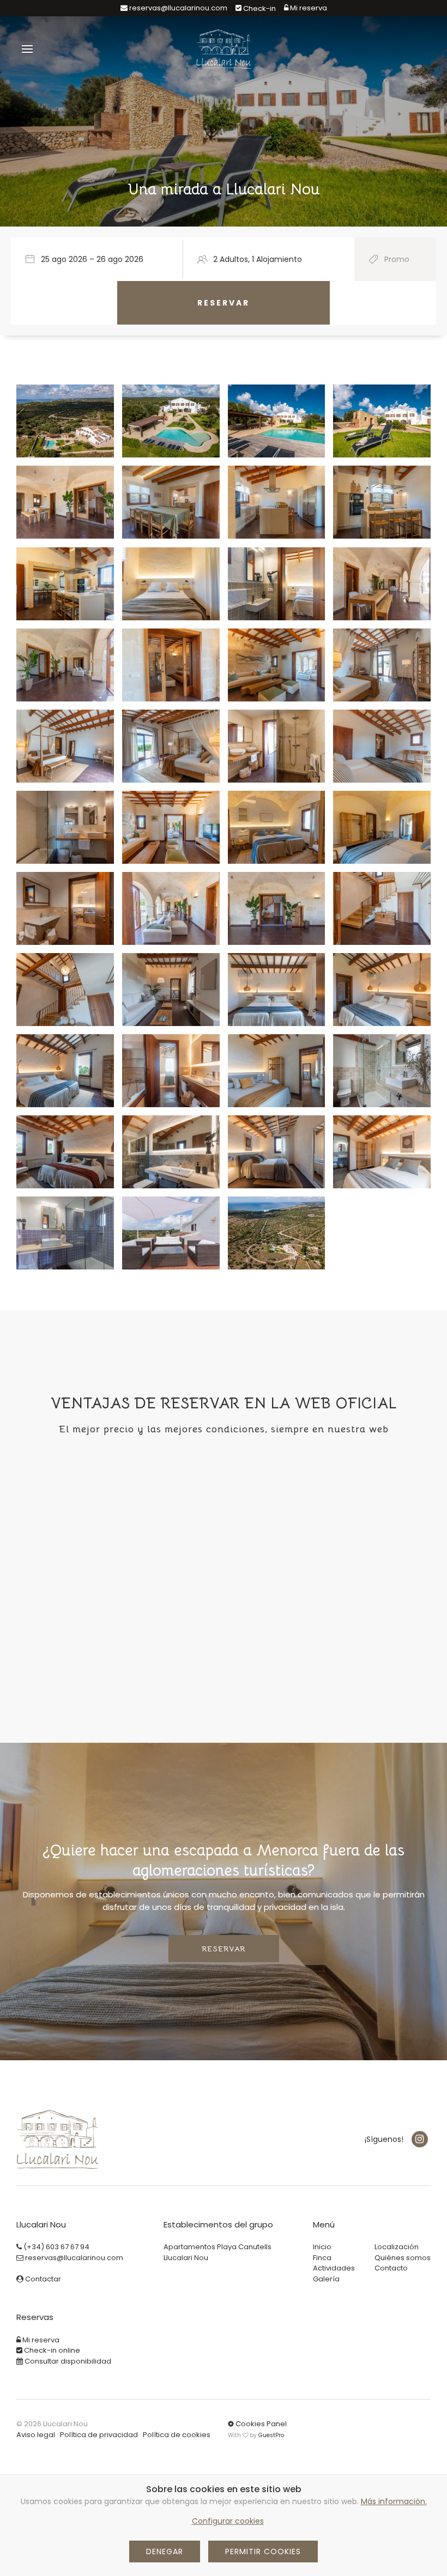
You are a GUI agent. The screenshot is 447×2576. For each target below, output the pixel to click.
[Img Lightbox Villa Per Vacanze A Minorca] (382, 746)
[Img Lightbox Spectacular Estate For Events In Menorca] (171, 584)
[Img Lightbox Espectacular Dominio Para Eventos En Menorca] (382, 1071)
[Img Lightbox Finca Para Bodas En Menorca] (65, 665)
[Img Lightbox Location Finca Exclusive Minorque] (276, 827)
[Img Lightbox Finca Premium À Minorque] (276, 421)
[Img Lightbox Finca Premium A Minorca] (382, 421)
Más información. (394, 2501)
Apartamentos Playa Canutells (218, 2247)
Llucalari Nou (186, 2258)
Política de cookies (177, 2435)
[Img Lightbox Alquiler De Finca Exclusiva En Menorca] (65, 502)
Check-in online (51, 2350)
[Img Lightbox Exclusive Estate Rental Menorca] (171, 827)
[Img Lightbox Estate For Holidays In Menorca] (171, 746)
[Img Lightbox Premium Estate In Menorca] (171, 421)
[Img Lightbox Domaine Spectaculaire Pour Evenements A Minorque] (276, 584)
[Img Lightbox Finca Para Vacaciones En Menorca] (65, 746)
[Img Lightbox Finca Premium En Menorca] (65, 421)
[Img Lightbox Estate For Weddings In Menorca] (171, 665)
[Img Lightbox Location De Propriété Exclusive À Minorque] (276, 502)
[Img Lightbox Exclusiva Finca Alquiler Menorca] (65, 827)
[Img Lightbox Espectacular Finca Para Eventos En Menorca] (65, 584)
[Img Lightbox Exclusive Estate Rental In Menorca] (171, 502)
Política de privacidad (99, 2435)
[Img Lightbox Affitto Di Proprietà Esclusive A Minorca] (382, 502)
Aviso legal (36, 2435)
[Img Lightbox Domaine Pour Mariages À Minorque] (276, 665)
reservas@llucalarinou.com (177, 8)
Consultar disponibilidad (67, 2361)
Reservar (224, 1949)
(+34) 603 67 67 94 (56, 2247)
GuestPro (271, 2435)
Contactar (42, 2279)
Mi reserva (40, 2340)
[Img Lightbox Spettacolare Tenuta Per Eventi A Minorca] (382, 584)
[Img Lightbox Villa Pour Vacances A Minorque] (276, 746)
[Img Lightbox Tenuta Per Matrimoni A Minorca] (382, 665)
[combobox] (101, 259)
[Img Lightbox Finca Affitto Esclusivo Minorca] (382, 827)
